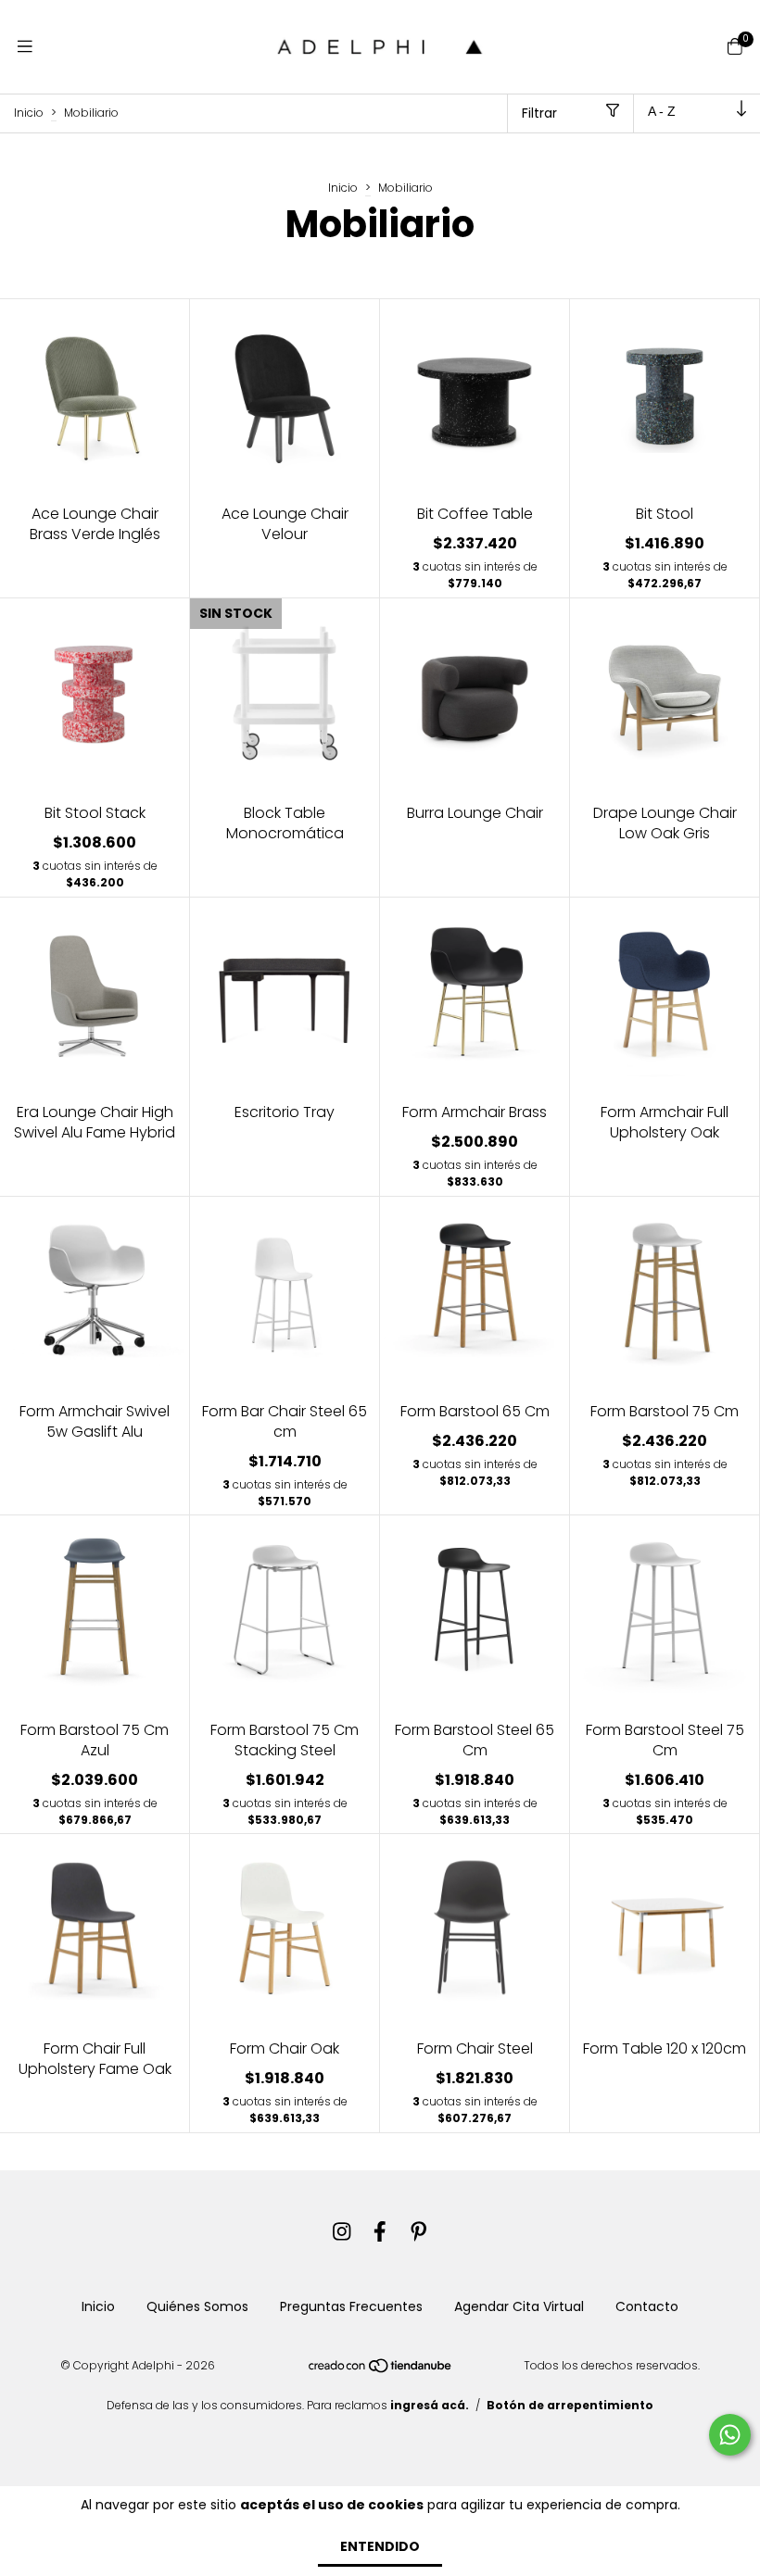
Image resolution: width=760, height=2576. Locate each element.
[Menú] (25, 47)
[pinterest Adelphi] (419, 2232)
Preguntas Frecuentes (351, 2306)
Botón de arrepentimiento (570, 2405)
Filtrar (539, 113)
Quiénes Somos (197, 2306)
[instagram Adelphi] (342, 2232)
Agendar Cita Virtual (519, 2306)
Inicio (29, 113)
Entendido (380, 2546)
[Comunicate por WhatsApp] (730, 2435)
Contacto (647, 2306)
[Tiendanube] (381, 2370)
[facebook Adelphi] (380, 2232)
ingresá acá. (430, 2405)
